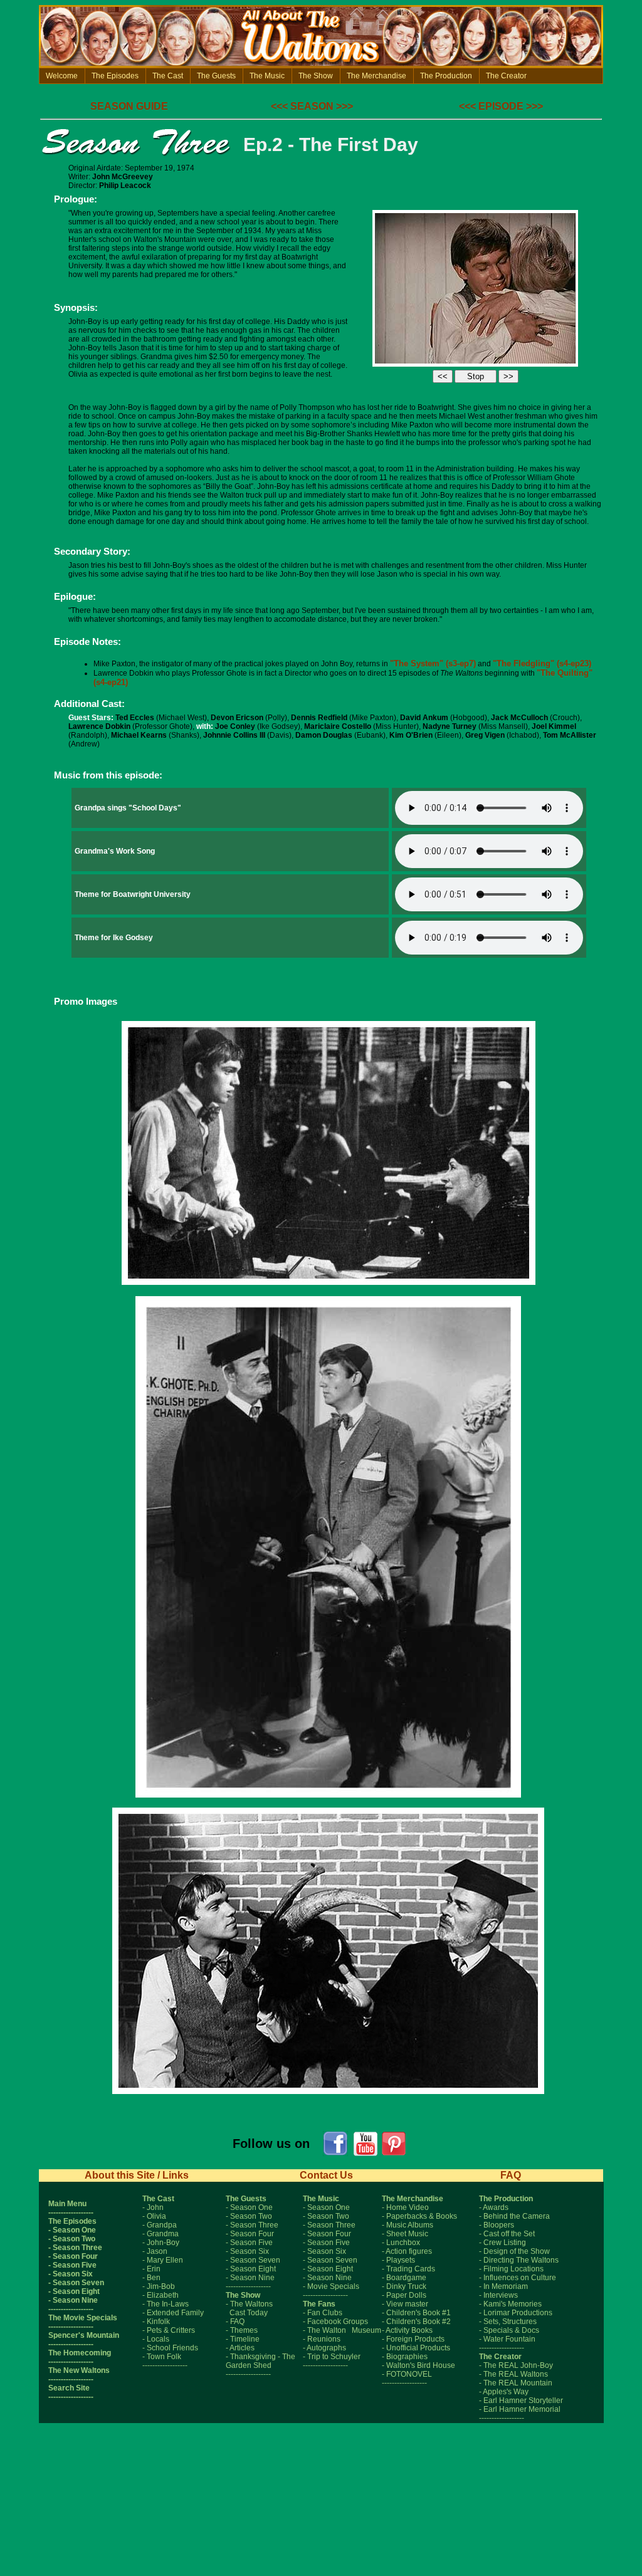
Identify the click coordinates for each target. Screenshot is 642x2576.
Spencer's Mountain (84, 2335)
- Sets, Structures (508, 2322)
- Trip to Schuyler (332, 2357)
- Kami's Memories (510, 2304)
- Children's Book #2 (416, 2322)
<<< (279, 106)
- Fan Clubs (323, 2313)
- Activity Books (407, 2330)
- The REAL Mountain (516, 2383)
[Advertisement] (321, 2530)
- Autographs (324, 2348)
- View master (405, 2304)
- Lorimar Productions (516, 2313)
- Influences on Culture (518, 2278)
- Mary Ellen (163, 2260)
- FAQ (235, 2322)
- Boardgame (404, 2278)
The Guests (216, 76)
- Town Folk (162, 2357)
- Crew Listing (503, 2243)
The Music (267, 76)
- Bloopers (497, 2225)
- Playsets (398, 2260)
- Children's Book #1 (416, 2313)
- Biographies (405, 2357)
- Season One (72, 2230)
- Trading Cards (408, 2269)
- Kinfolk (156, 2322)
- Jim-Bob (159, 2286)
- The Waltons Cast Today (249, 2308)
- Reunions (322, 2339)
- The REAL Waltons (513, 2374)
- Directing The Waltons (519, 2260)
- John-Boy (161, 2243)
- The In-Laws (166, 2304)
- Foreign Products (413, 2339)
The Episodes (115, 76)
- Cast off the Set (507, 2234)
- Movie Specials (331, 2286)
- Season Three (75, 2248)
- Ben (151, 2278)
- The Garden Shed (260, 2361)
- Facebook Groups (335, 2322)
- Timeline (243, 2339)
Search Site (69, 2388)
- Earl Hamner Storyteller (521, 2401)
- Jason (155, 2251)
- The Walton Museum (342, 2330)
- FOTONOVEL (407, 2374)
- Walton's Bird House (418, 2365)
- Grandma (160, 2234)
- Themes (242, 2330)
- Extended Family (173, 2313)
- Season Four (73, 2256)
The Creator (506, 76)
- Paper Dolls (404, 2295)
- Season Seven (76, 2283)
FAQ (511, 2175)
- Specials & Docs (509, 2330)
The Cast (168, 76)
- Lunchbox (401, 2243)
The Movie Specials (83, 2318)
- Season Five (72, 2265)
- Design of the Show (514, 2251)
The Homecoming (80, 2353)
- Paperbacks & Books (419, 2216)
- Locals (156, 2339)
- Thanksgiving (251, 2357)
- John (153, 2207)
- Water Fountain (507, 2339)
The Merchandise (376, 76)
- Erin (151, 2269)
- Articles (240, 2348)
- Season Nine (73, 2300)
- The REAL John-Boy (516, 2365)
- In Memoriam (503, 2286)
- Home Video (405, 2207)
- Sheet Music (405, 2234)
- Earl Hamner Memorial (520, 2409)
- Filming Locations (511, 2269)
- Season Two (72, 2239)
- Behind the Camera (514, 2216)
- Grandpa (160, 2225)
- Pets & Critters (169, 2330)
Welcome (62, 76)
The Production (446, 76)
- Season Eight (74, 2291)
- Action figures (407, 2251)
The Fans (319, 2304)
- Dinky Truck (404, 2286)
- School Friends (170, 2348)
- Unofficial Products (416, 2348)
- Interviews (498, 2295)
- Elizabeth (160, 2295)
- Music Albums (408, 2225)
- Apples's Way (504, 2392)
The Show (316, 76)
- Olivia (154, 2216)
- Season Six (71, 2274)
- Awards (494, 2207)
